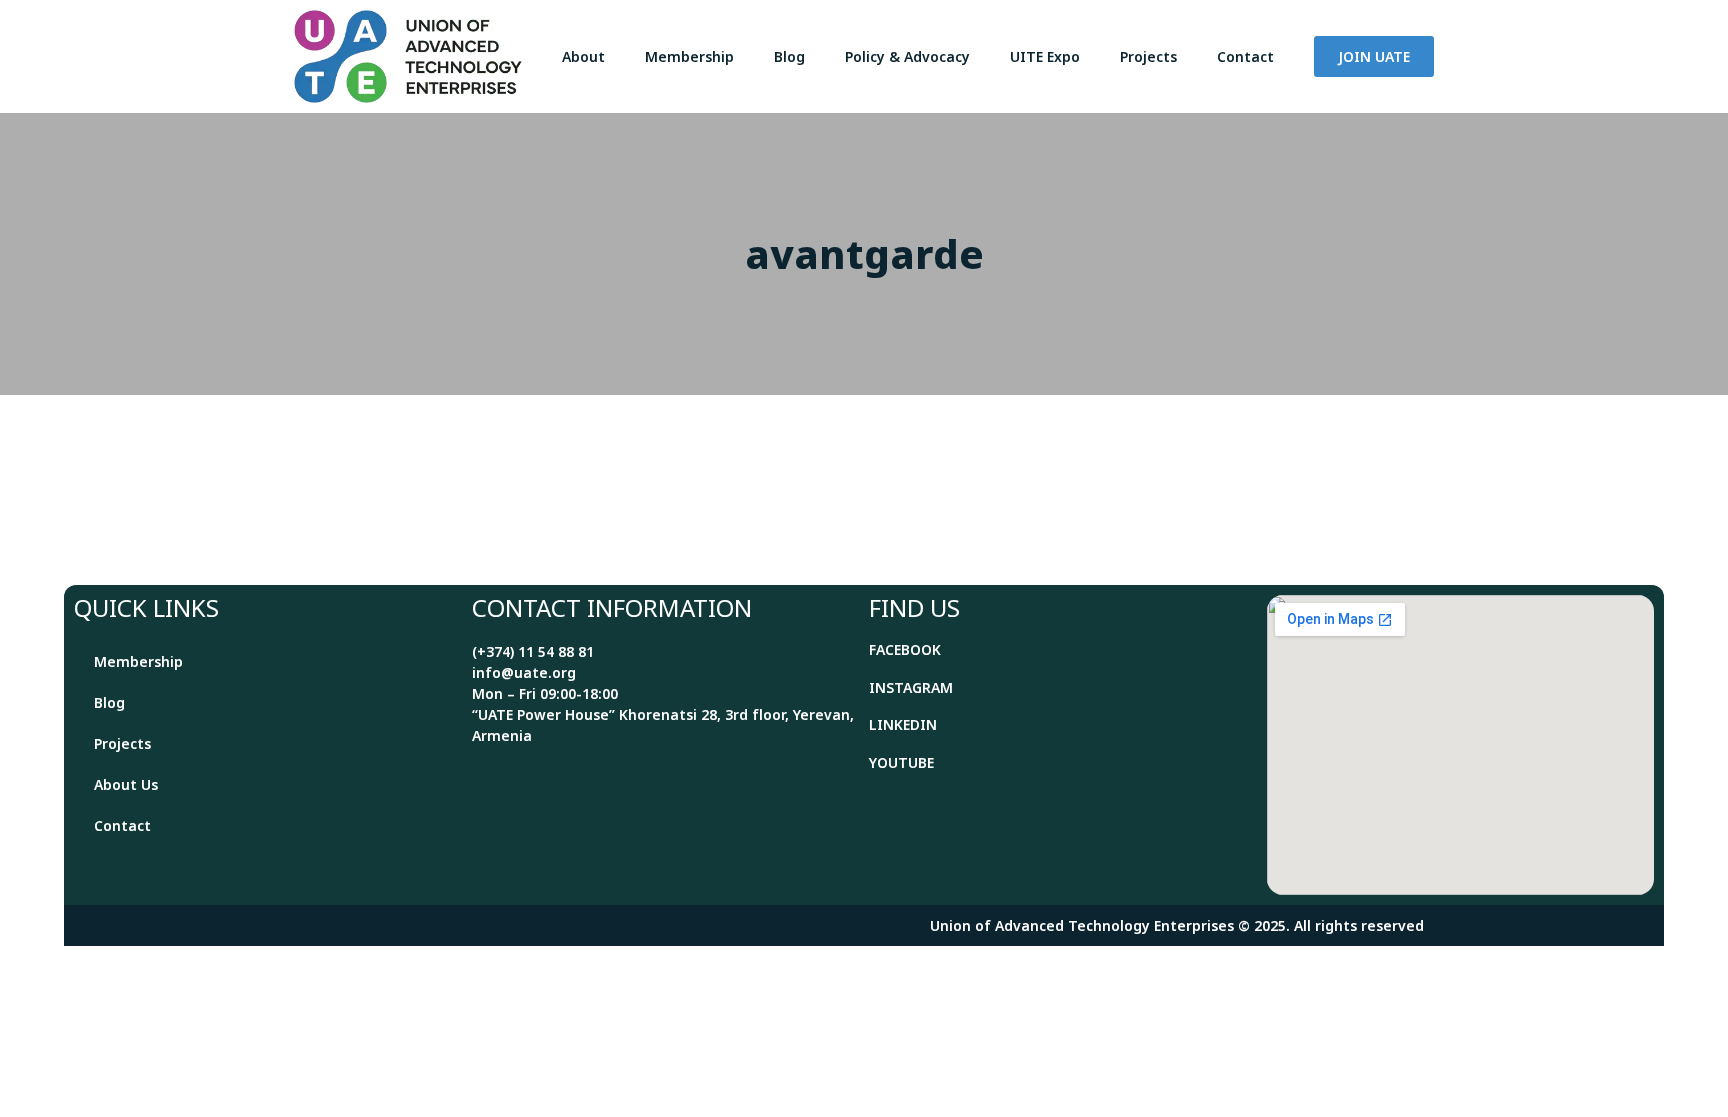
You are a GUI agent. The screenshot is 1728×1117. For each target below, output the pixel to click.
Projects (1148, 56)
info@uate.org (524, 672)
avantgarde (864, 253)
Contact (1245, 56)
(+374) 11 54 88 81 (533, 651)
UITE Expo (1045, 56)
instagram (911, 687)
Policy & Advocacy (907, 56)
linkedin (903, 724)
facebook (905, 649)
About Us (126, 784)
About (583, 56)
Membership (689, 56)
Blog (789, 56)
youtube (901, 762)
